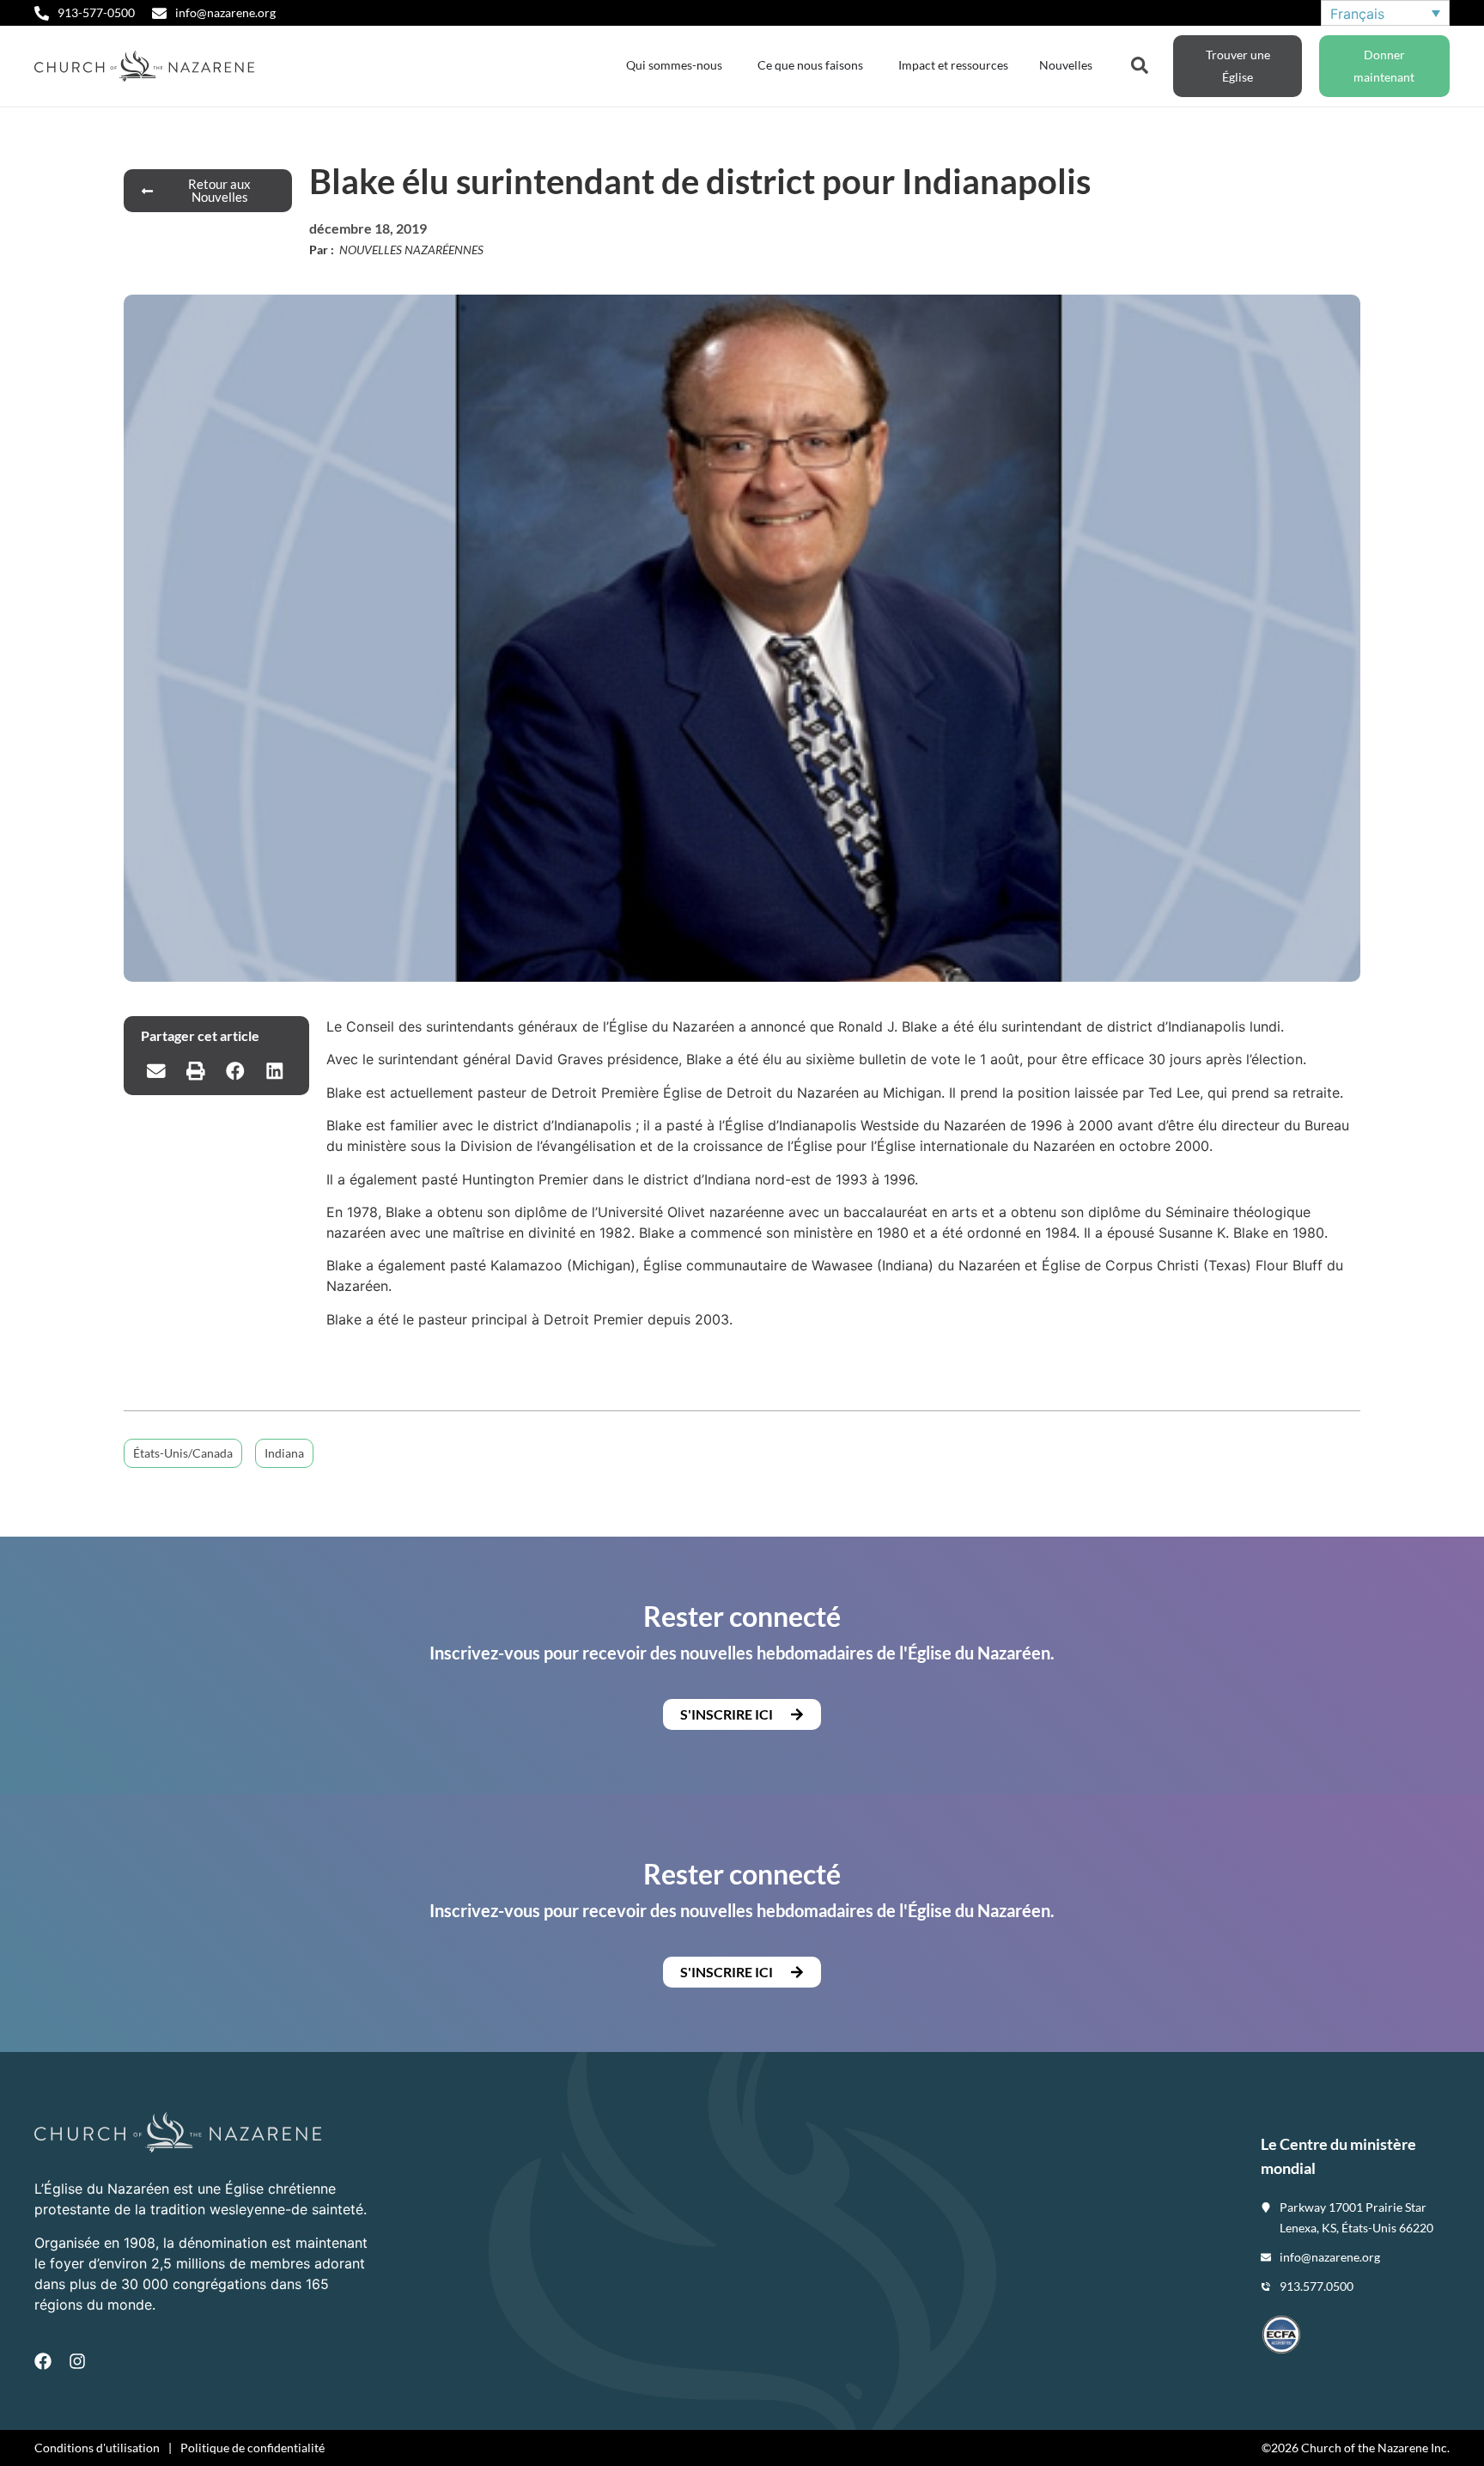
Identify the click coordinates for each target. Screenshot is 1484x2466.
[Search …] (1140, 64)
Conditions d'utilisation (97, 2448)
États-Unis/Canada (183, 1453)
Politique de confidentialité (252, 2448)
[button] (156, 1071)
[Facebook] (43, 2361)
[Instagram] (77, 2361)
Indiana (284, 1453)
